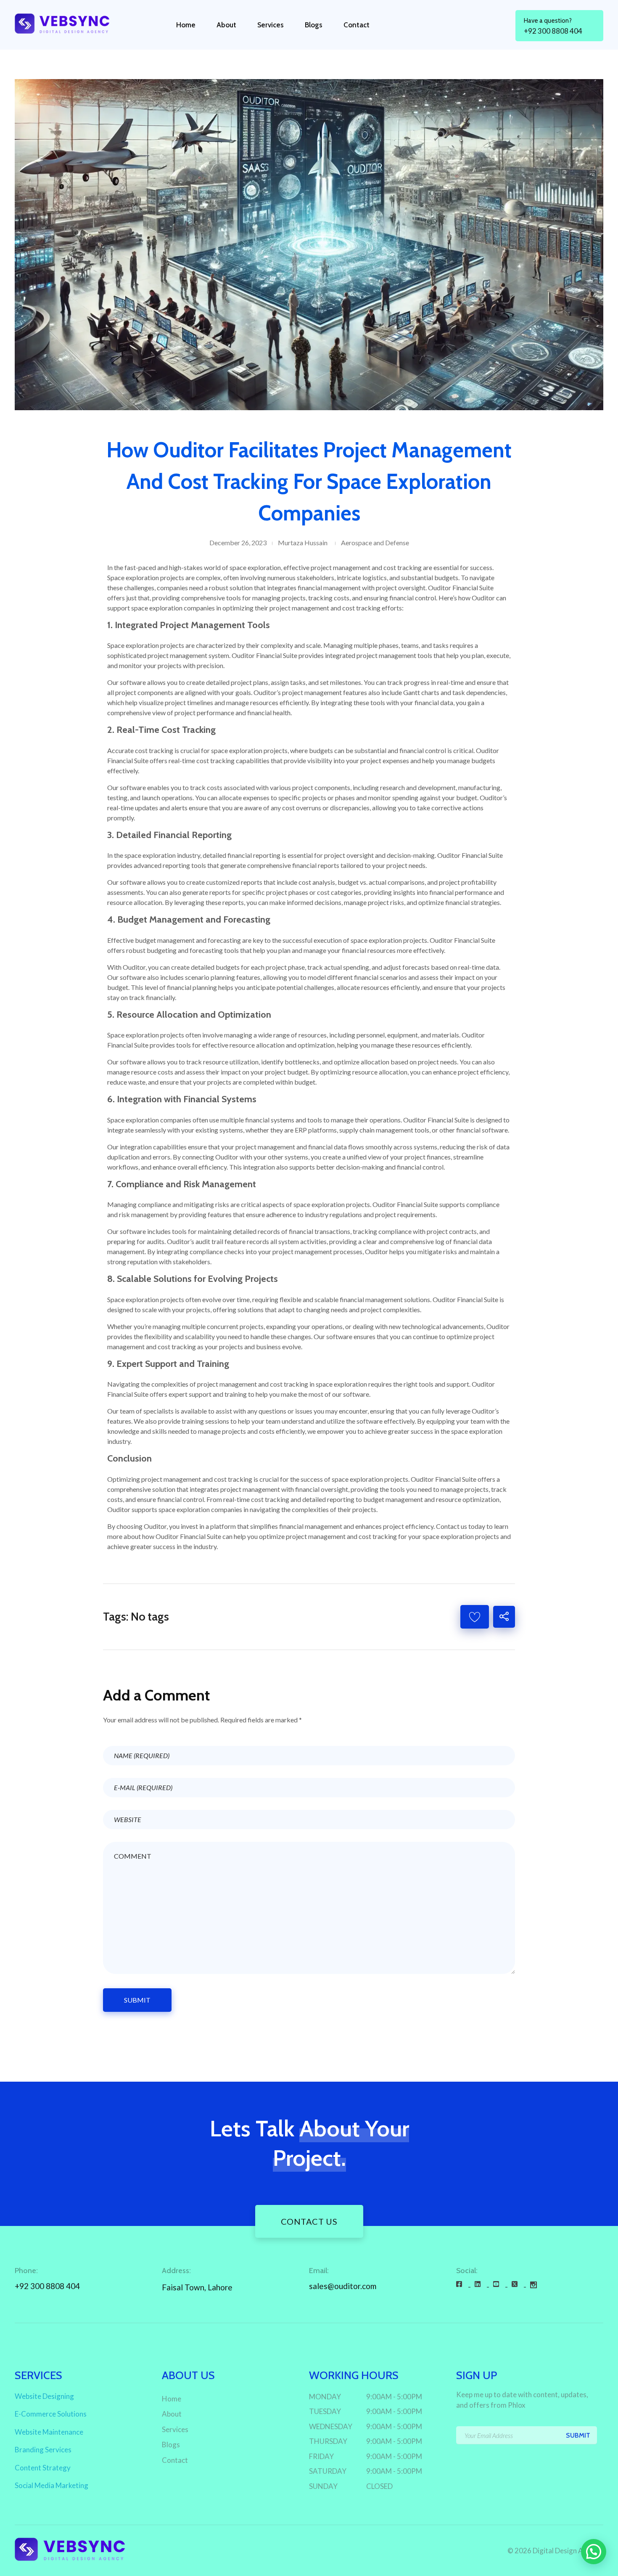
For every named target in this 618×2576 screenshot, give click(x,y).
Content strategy (43, 2468)
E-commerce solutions (51, 2414)
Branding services (43, 2450)
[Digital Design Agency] (70, 23)
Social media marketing (51, 2485)
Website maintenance (49, 2432)
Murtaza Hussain (303, 543)
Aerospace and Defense (375, 543)
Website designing (44, 2396)
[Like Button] (475, 1617)
